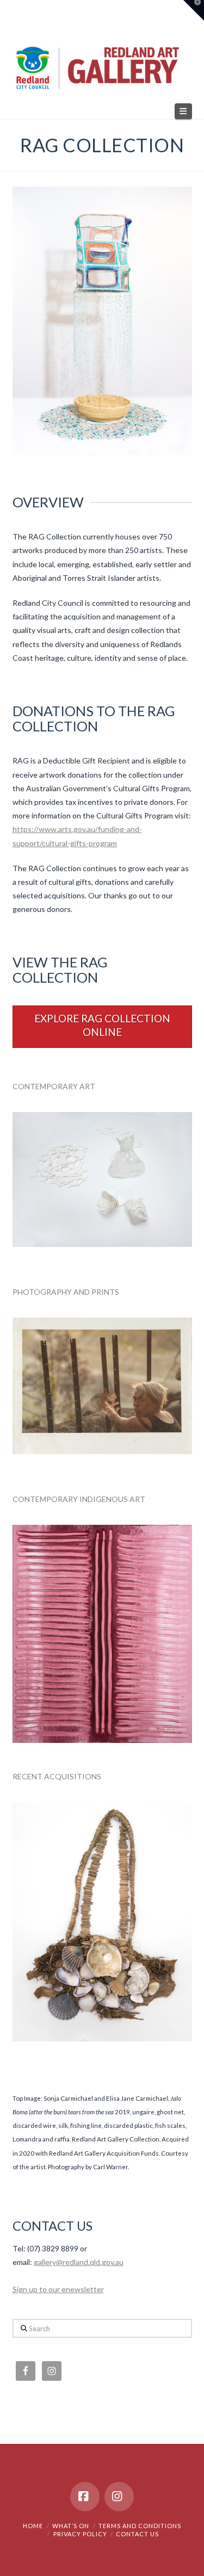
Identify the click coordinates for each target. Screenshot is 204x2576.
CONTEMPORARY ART (54, 1086)
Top (192, 2561)
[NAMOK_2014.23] (102, 1634)
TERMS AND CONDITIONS (140, 2526)
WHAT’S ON (71, 2526)
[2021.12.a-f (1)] (102, 1180)
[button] (183, 111)
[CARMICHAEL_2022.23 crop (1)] (102, 1922)
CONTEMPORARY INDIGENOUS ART (79, 1499)
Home (33, 2526)
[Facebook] (85, 2497)
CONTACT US (137, 2534)
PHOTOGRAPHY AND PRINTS (66, 1292)
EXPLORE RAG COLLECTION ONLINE (102, 1025)
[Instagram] (119, 2497)
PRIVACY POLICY (80, 2534)
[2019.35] (102, 1386)
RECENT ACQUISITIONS (57, 1776)
